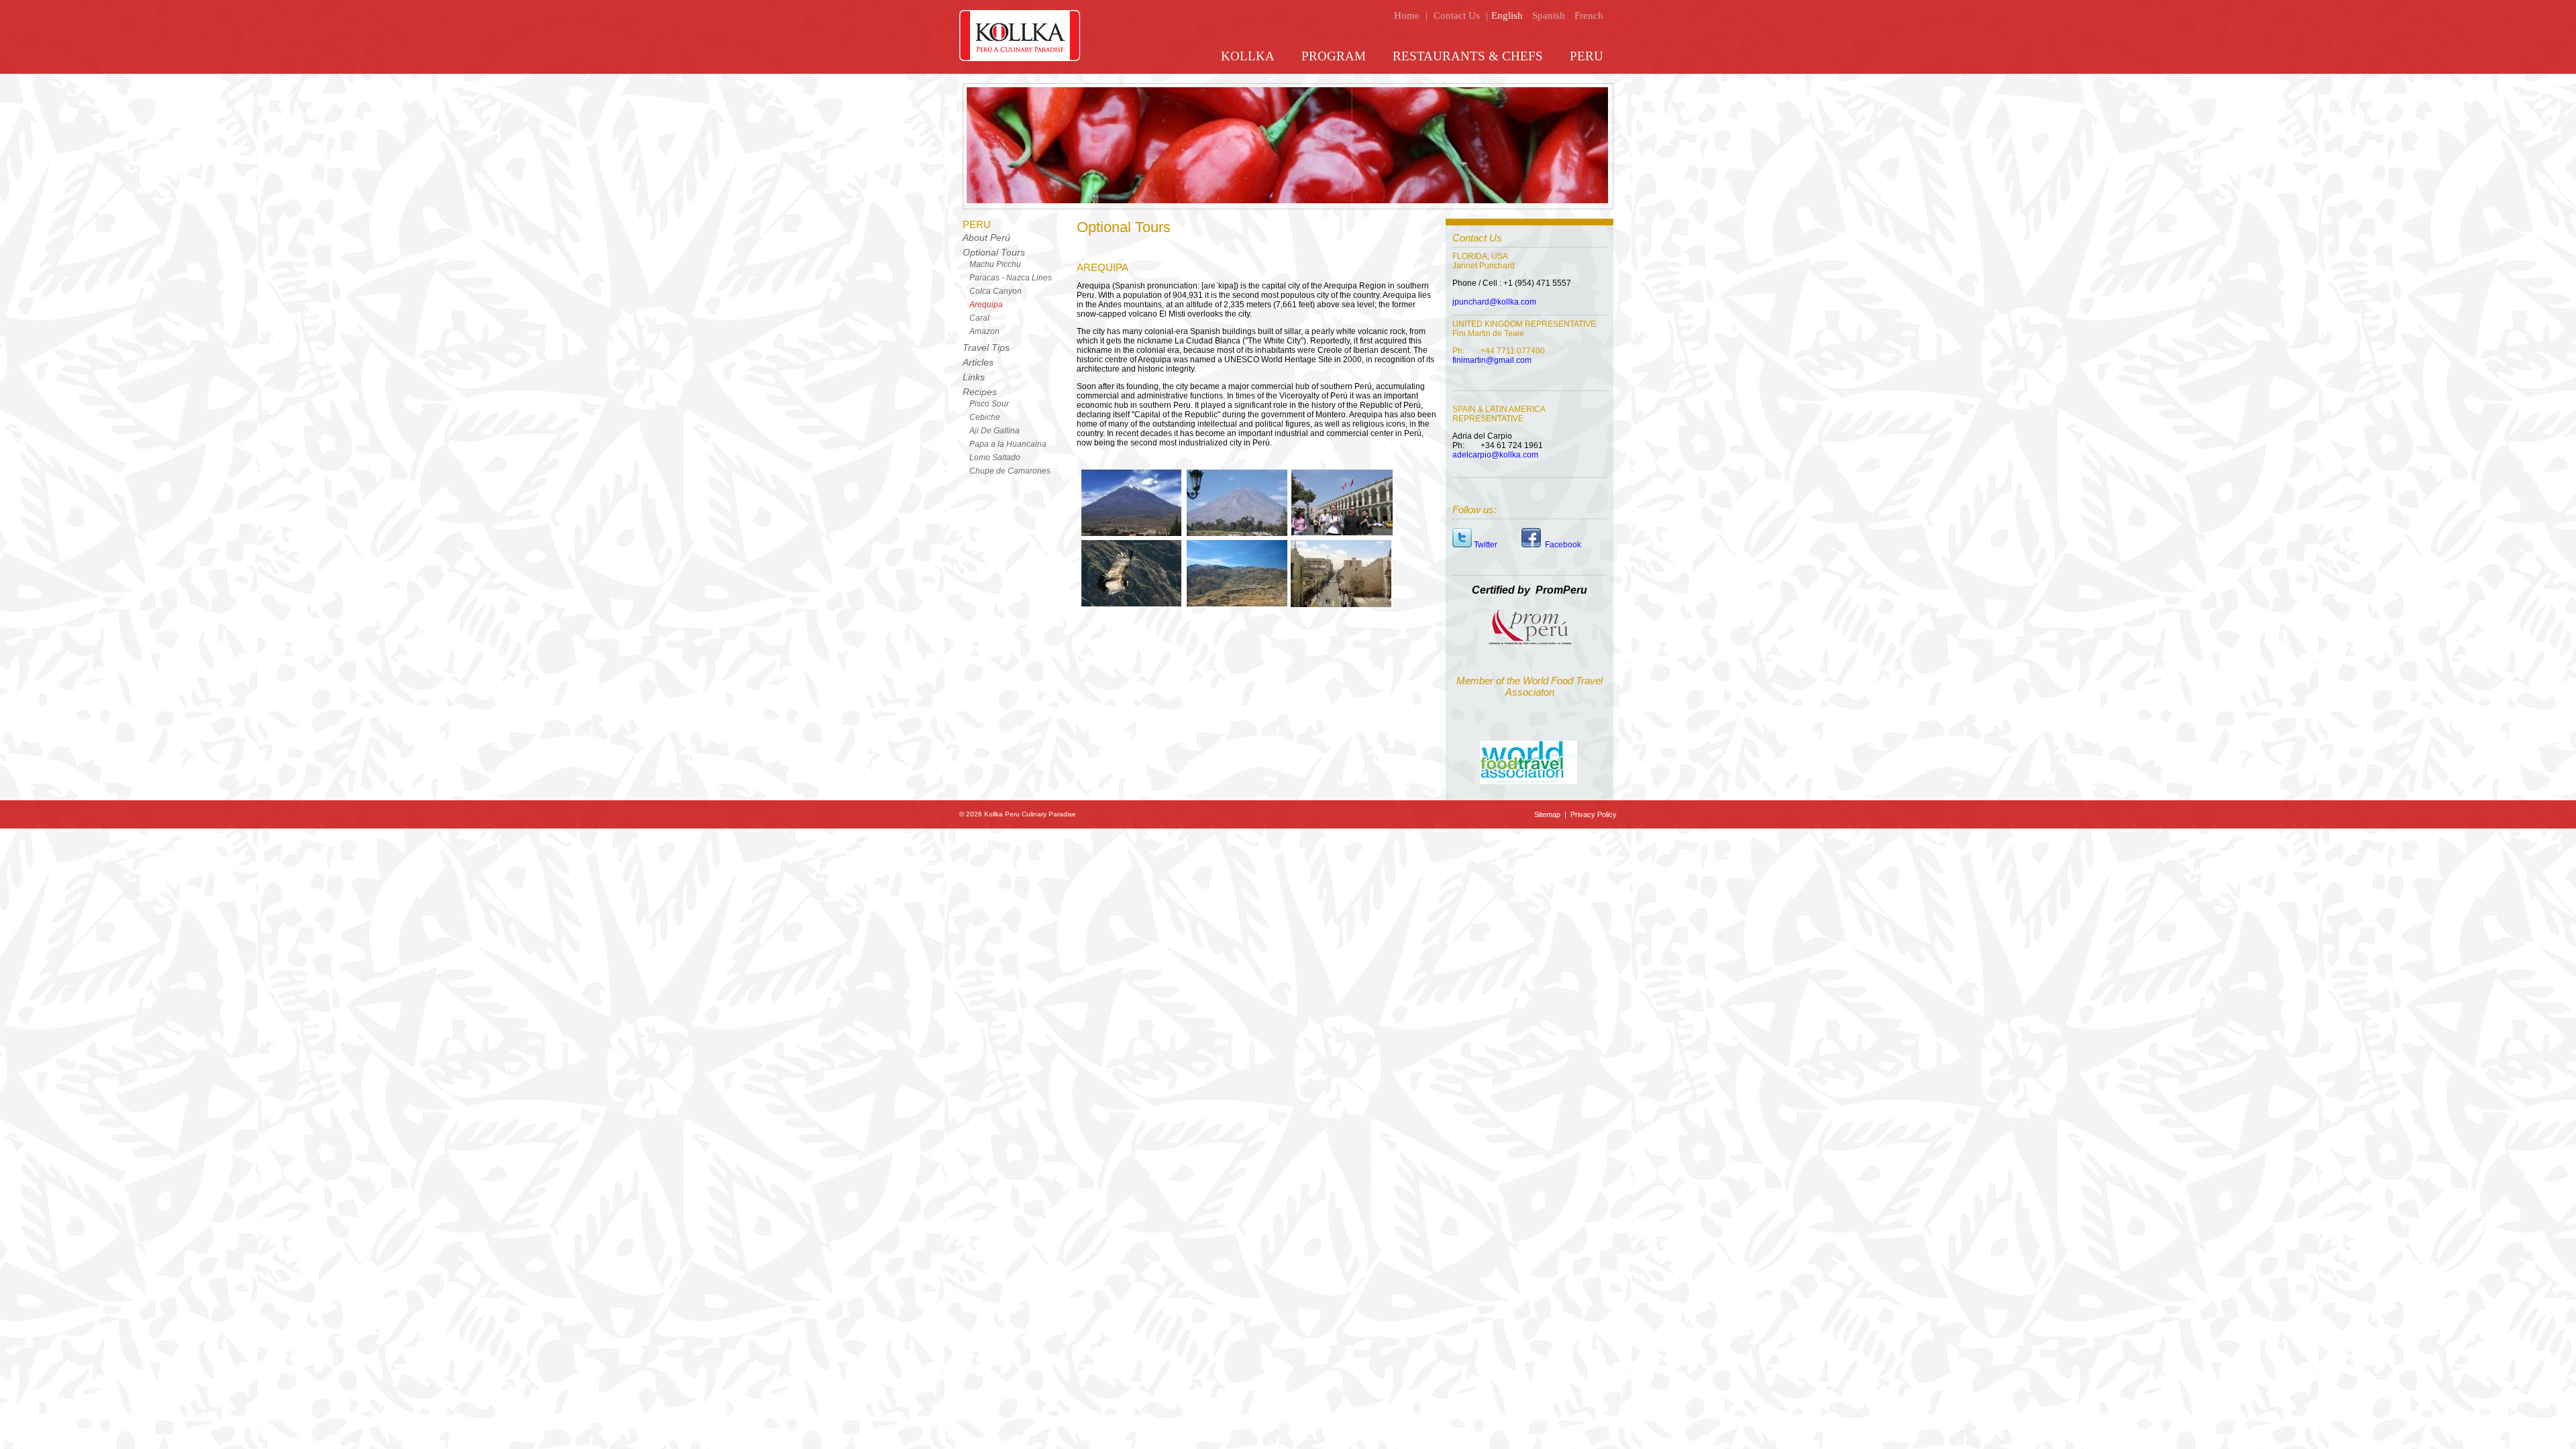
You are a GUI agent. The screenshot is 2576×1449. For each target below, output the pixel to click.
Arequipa (986, 305)
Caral (979, 318)
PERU (1587, 56)
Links (974, 377)
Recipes (980, 392)
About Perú (986, 237)
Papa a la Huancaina (1008, 444)
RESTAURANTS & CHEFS (1468, 56)
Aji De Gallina (995, 431)
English (1507, 15)
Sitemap (1548, 814)
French (1589, 15)
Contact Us (1457, 15)
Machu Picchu (995, 264)
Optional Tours (994, 252)
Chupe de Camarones (1010, 471)
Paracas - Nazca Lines (1011, 278)
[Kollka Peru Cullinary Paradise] (1020, 58)
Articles (978, 362)
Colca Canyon (996, 291)
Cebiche (985, 417)
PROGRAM (1334, 56)
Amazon (984, 331)
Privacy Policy (1593, 814)
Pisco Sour (989, 404)
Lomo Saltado (995, 458)
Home (1407, 15)
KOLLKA (1248, 56)
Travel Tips (986, 347)
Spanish (1549, 15)
